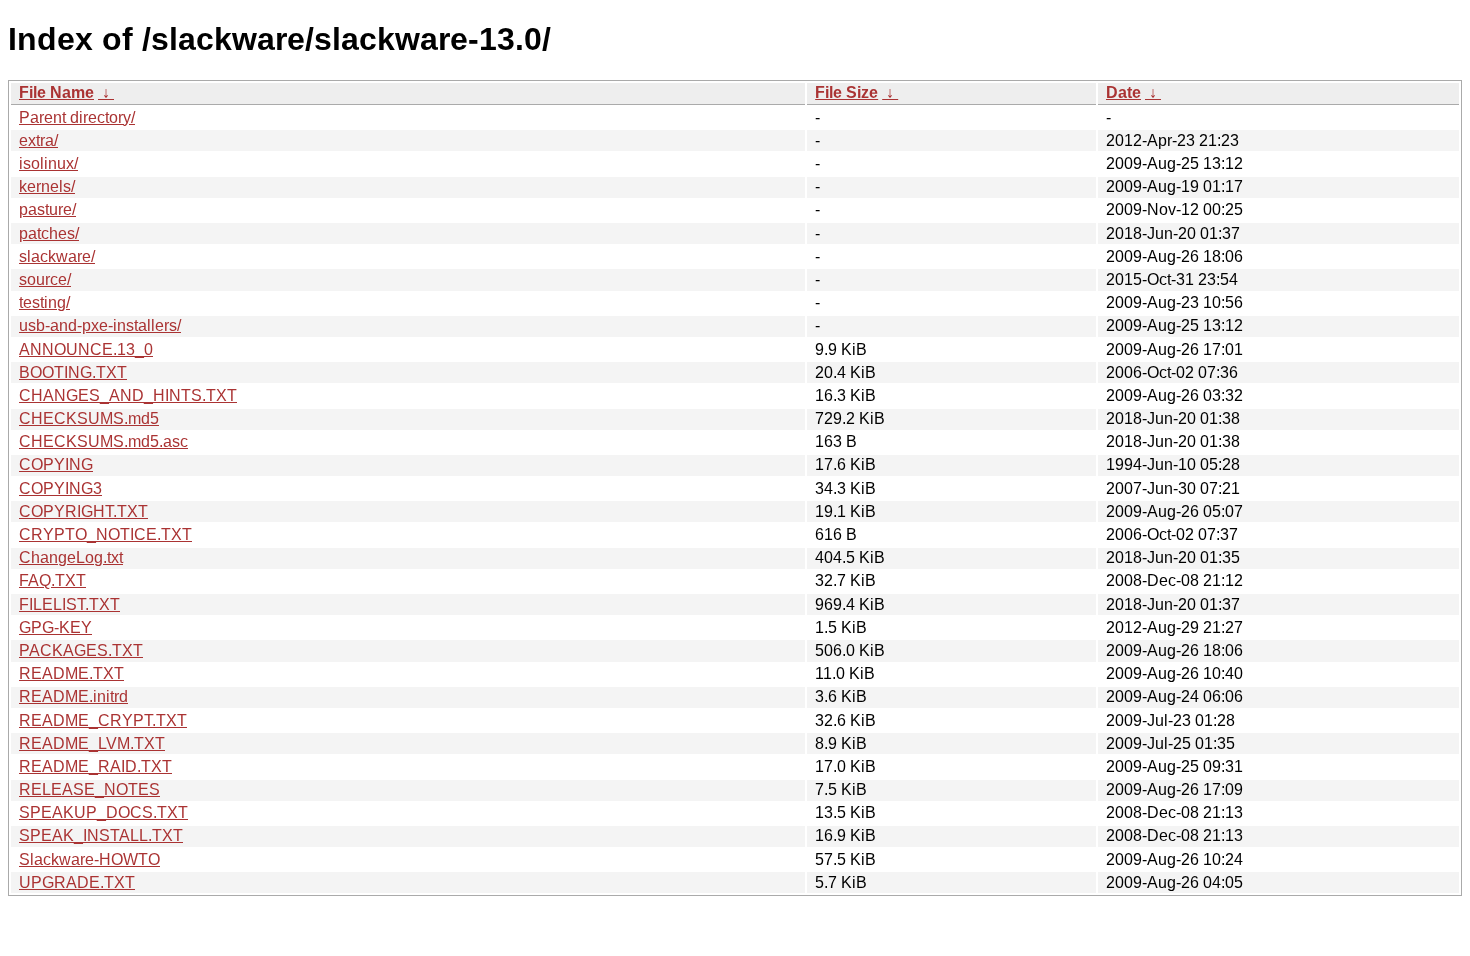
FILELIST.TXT (69, 604)
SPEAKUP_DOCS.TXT (103, 812)
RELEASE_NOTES (89, 789)
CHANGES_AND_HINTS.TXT (128, 395)
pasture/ (47, 209)
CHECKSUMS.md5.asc (103, 441)
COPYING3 (60, 488)
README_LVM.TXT (92, 743)
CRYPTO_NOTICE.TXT (105, 534)
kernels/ (47, 186)
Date (1123, 92)
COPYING (56, 464)
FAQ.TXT (52, 580)
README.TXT (71, 673)
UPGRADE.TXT (77, 882)
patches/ (49, 233)
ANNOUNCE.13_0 (86, 349)
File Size (846, 92)
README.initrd (73, 696)
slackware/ (57, 256)
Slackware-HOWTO (89, 859)
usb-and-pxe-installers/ (100, 325)
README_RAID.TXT (95, 766)
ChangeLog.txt (71, 557)
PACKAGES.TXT (81, 650)
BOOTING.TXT (73, 372)
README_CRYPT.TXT (103, 720)
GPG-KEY (55, 627)
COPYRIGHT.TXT (83, 511)
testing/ (44, 302)
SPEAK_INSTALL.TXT (101, 835)
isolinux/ (48, 163)
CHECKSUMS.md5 (89, 418)
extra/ (38, 140)
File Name (56, 92)
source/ (45, 279)
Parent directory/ (77, 117)
